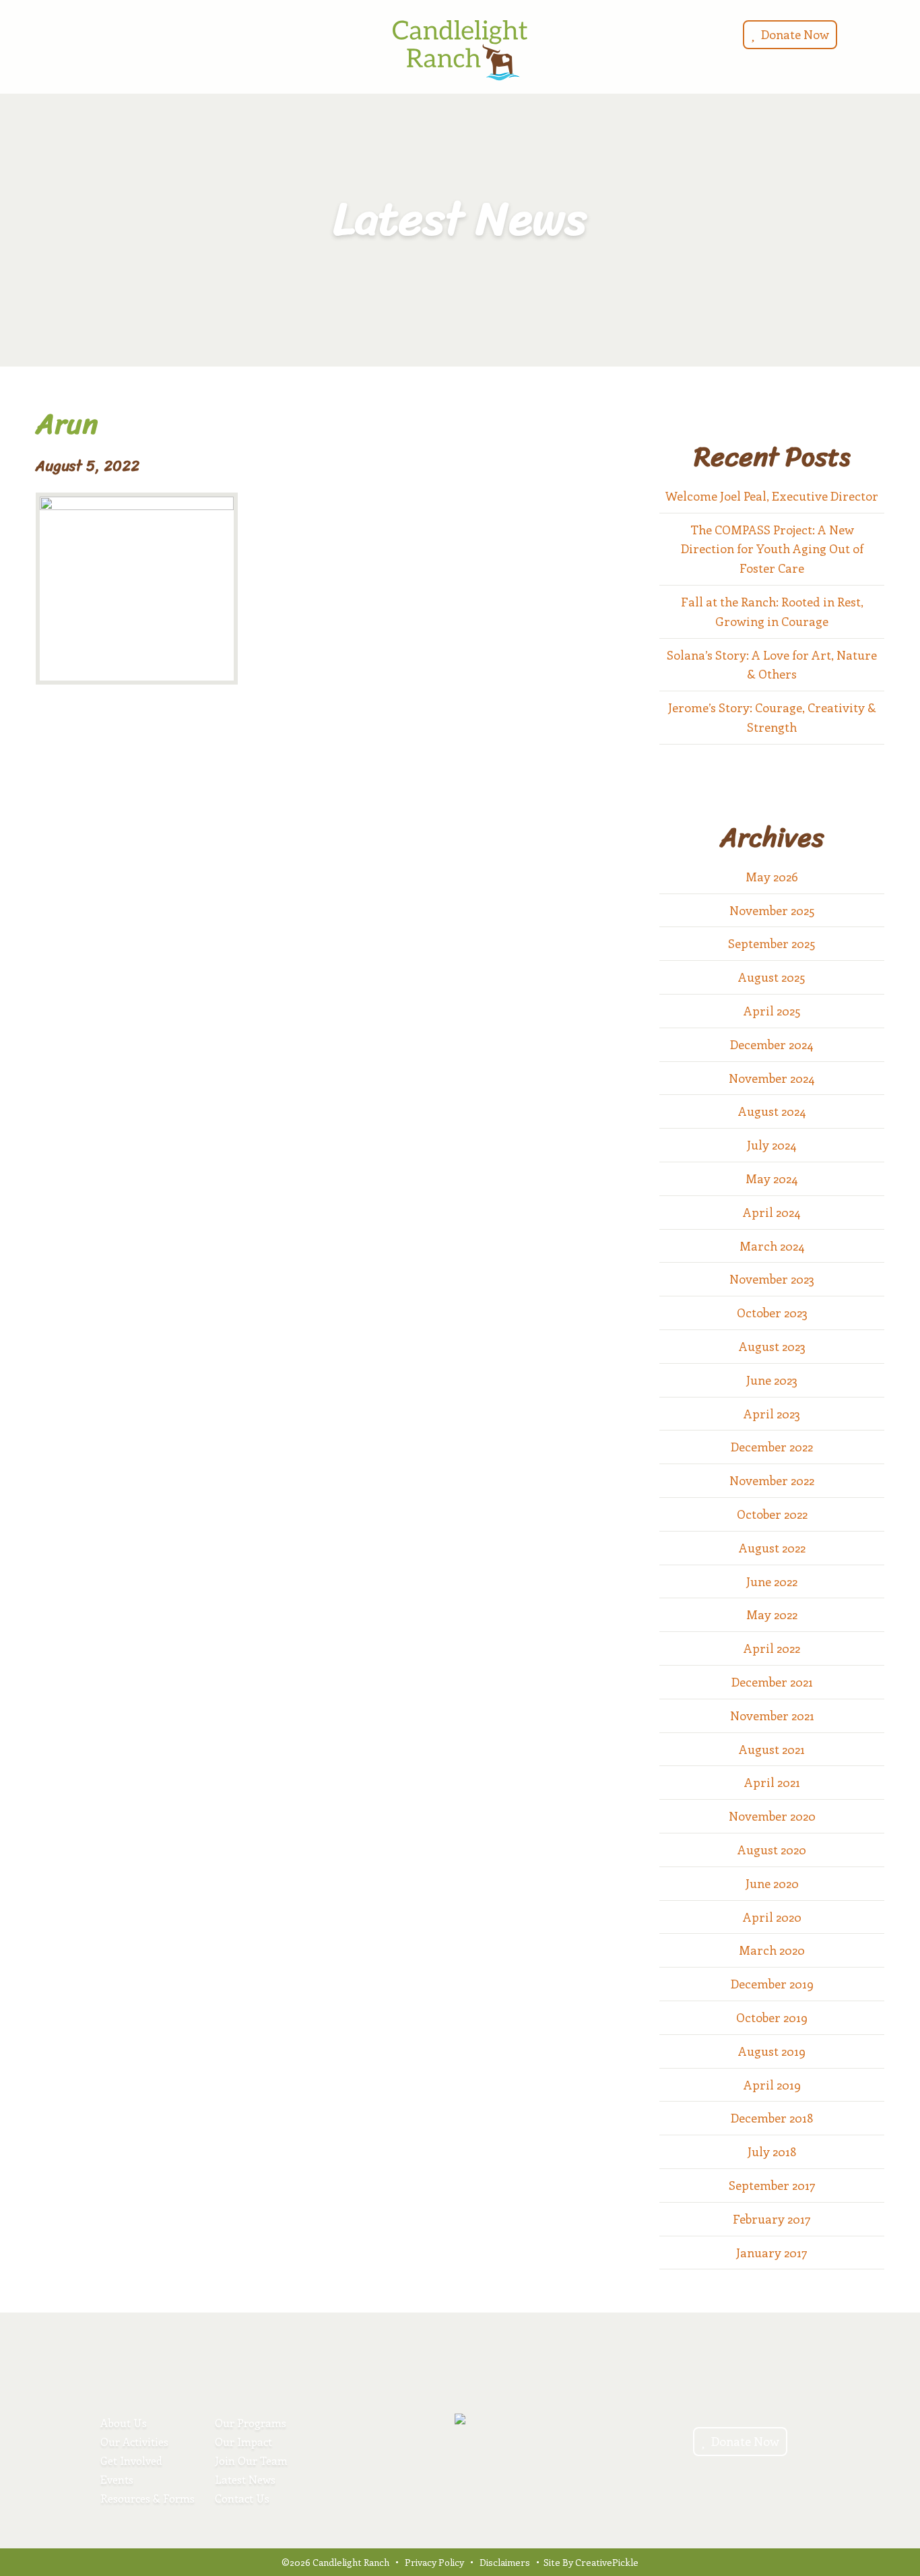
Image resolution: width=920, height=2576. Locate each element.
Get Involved (131, 2460)
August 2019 (772, 2051)
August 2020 (772, 1850)
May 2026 (772, 877)
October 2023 (772, 1313)
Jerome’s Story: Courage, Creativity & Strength (772, 717)
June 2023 (772, 1380)
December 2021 (772, 1682)
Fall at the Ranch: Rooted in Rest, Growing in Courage (772, 611)
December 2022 (772, 1447)
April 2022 (772, 1648)
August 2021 (772, 1749)
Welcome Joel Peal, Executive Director (772, 496)
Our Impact (243, 2442)
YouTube (81, 33)
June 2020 (772, 1883)
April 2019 (772, 2085)
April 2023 (772, 1414)
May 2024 (772, 1179)
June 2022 (772, 1581)
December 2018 (772, 2118)
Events (117, 2479)
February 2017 (772, 2219)
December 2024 (772, 1044)
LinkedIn (98, 33)
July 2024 (772, 1145)
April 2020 (772, 1917)
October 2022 (772, 1514)
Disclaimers (505, 2562)
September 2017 (772, 2185)
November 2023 (772, 1279)
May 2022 (772, 1614)
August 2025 (772, 977)
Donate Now (794, 34)
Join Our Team (251, 2460)
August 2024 (772, 1111)
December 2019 (772, 1984)
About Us (124, 2423)
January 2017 (772, 2253)
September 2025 (772, 943)
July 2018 (772, 2151)
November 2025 (772, 910)
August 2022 (772, 1548)
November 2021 (772, 1716)
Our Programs (251, 2423)
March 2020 (772, 1950)
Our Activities (134, 2442)
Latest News (245, 2479)
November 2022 (772, 1480)
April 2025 (772, 1011)
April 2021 (772, 1782)
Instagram (49, 33)
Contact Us (242, 2498)
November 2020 (772, 1816)
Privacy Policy (434, 2562)
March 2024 (772, 1246)
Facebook (65, 33)
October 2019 (772, 2017)
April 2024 (772, 1212)
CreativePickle (607, 2562)
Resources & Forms (147, 2498)
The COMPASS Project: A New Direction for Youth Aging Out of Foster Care (772, 549)
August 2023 (772, 1346)
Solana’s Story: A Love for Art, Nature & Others (772, 665)
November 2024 (772, 1078)
